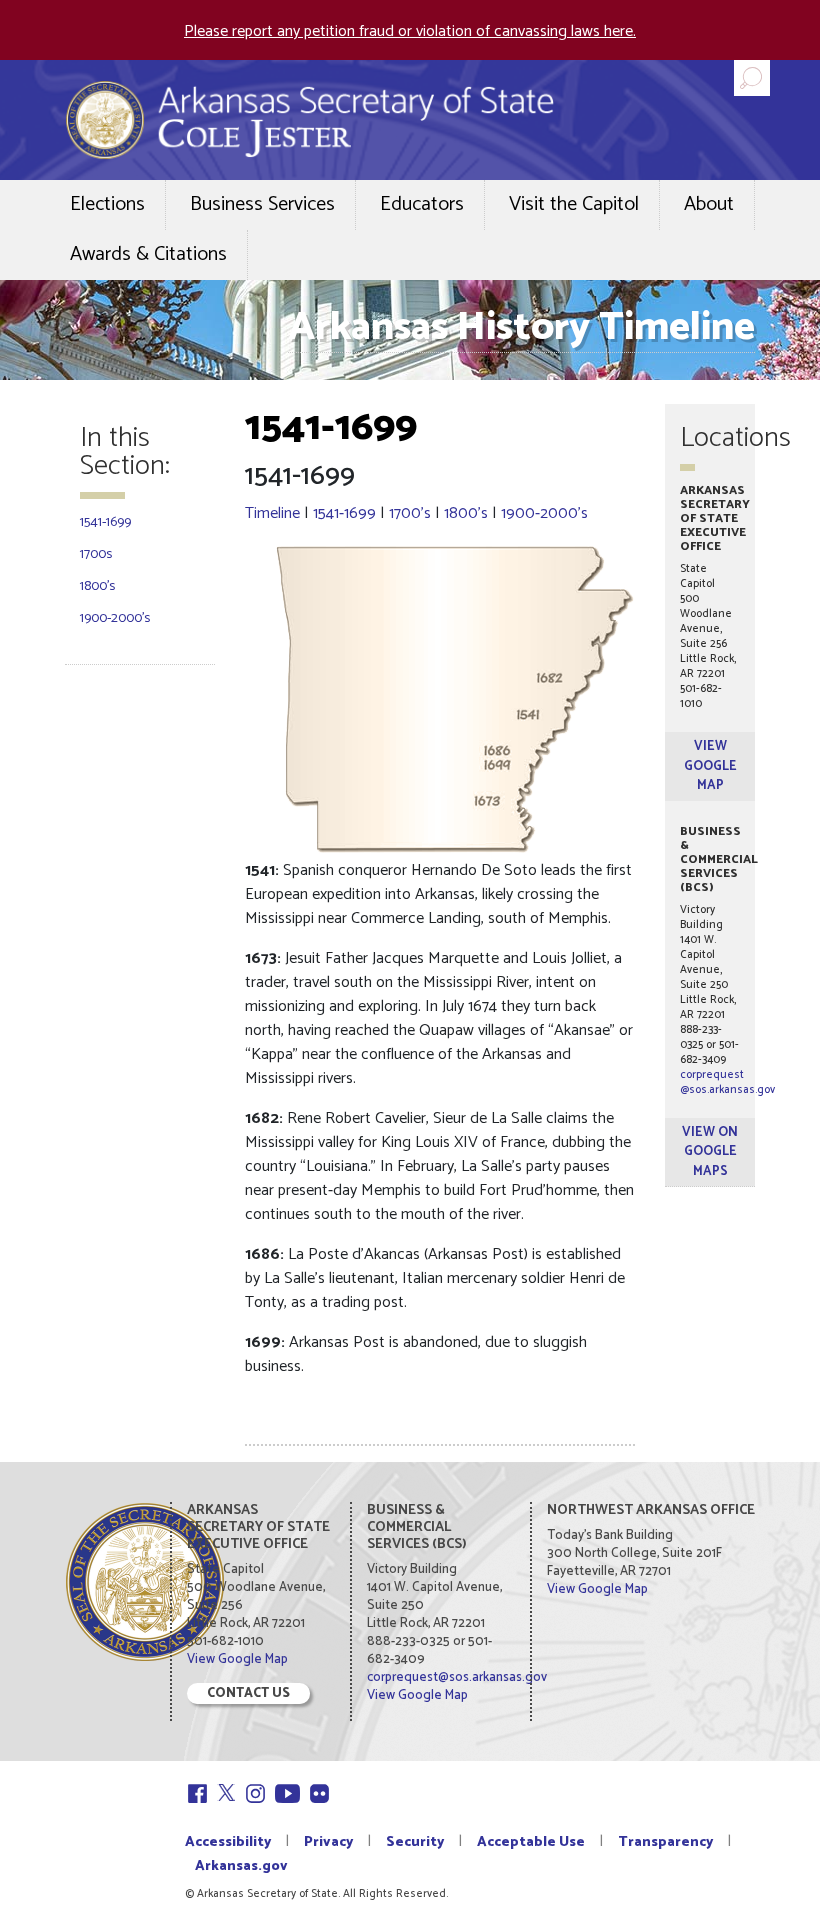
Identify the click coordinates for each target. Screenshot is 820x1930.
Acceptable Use (531, 1842)
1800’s (97, 586)
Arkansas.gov (241, 1866)
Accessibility (228, 1842)
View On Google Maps (710, 1152)
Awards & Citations (148, 254)
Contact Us (248, 1693)
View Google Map (710, 766)
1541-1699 (105, 522)
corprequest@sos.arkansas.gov (727, 1082)
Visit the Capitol (574, 204)
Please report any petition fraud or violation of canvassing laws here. (410, 31)
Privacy (328, 1842)
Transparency (665, 1842)
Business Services (262, 204)
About (709, 204)
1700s (96, 554)
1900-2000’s (115, 618)
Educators (422, 204)
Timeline (272, 513)
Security (415, 1842)
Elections (107, 204)
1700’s (410, 513)
